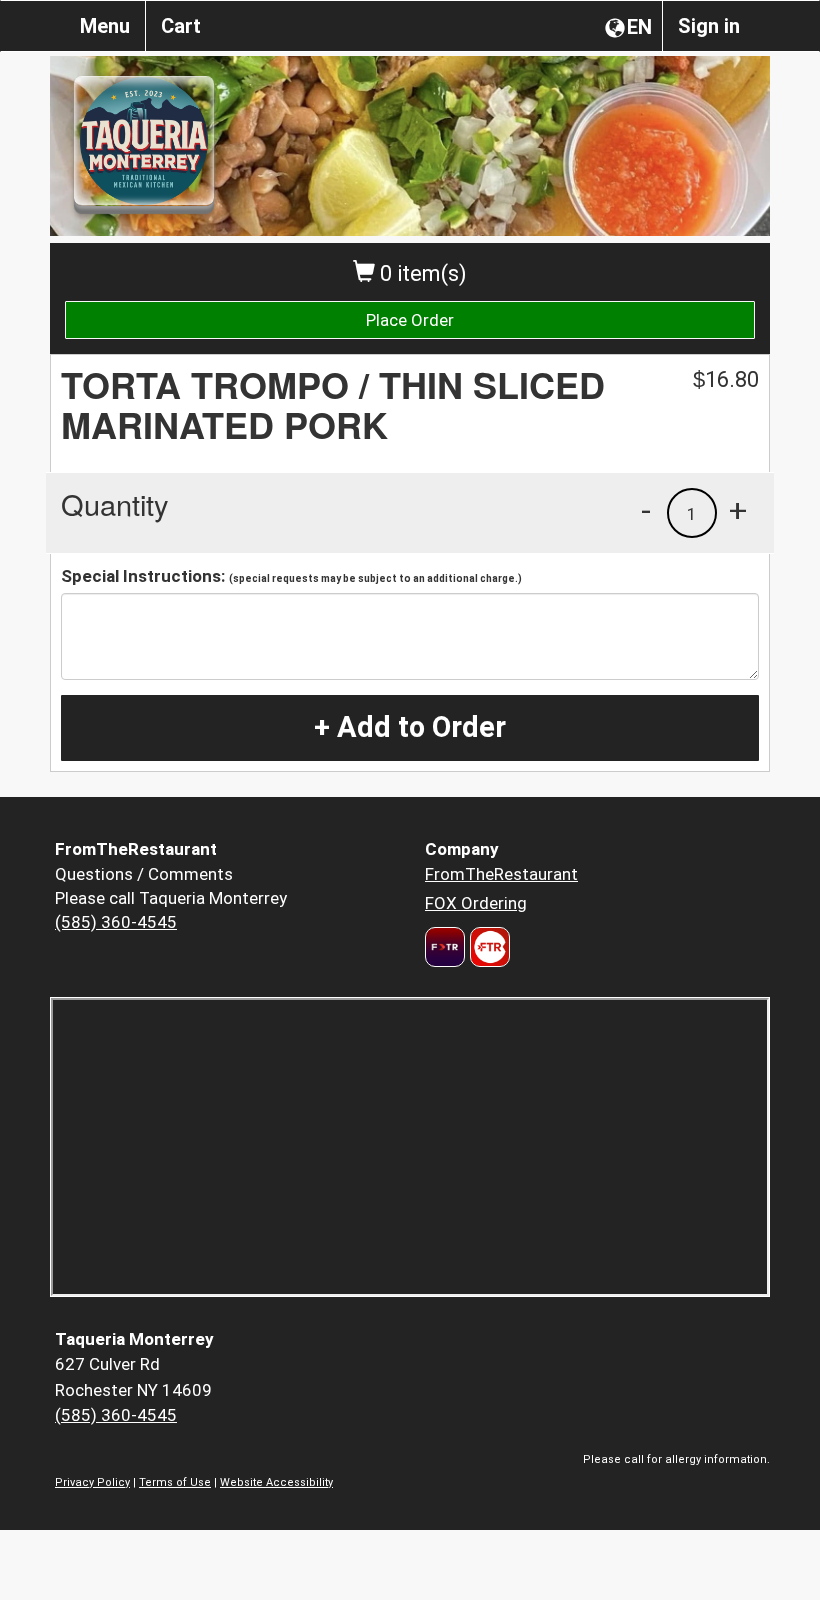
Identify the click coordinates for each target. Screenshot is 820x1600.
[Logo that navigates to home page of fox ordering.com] (487, 947)
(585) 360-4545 (116, 922)
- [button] (646, 510)
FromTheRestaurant (501, 874)
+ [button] (738, 510)
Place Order (410, 320)
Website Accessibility (276, 1482)
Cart (181, 26)
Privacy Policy (92, 1482)
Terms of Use (175, 1482)
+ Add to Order (410, 727)
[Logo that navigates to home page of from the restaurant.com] (445, 947)
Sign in (709, 26)
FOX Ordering (476, 903)
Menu (105, 26)
